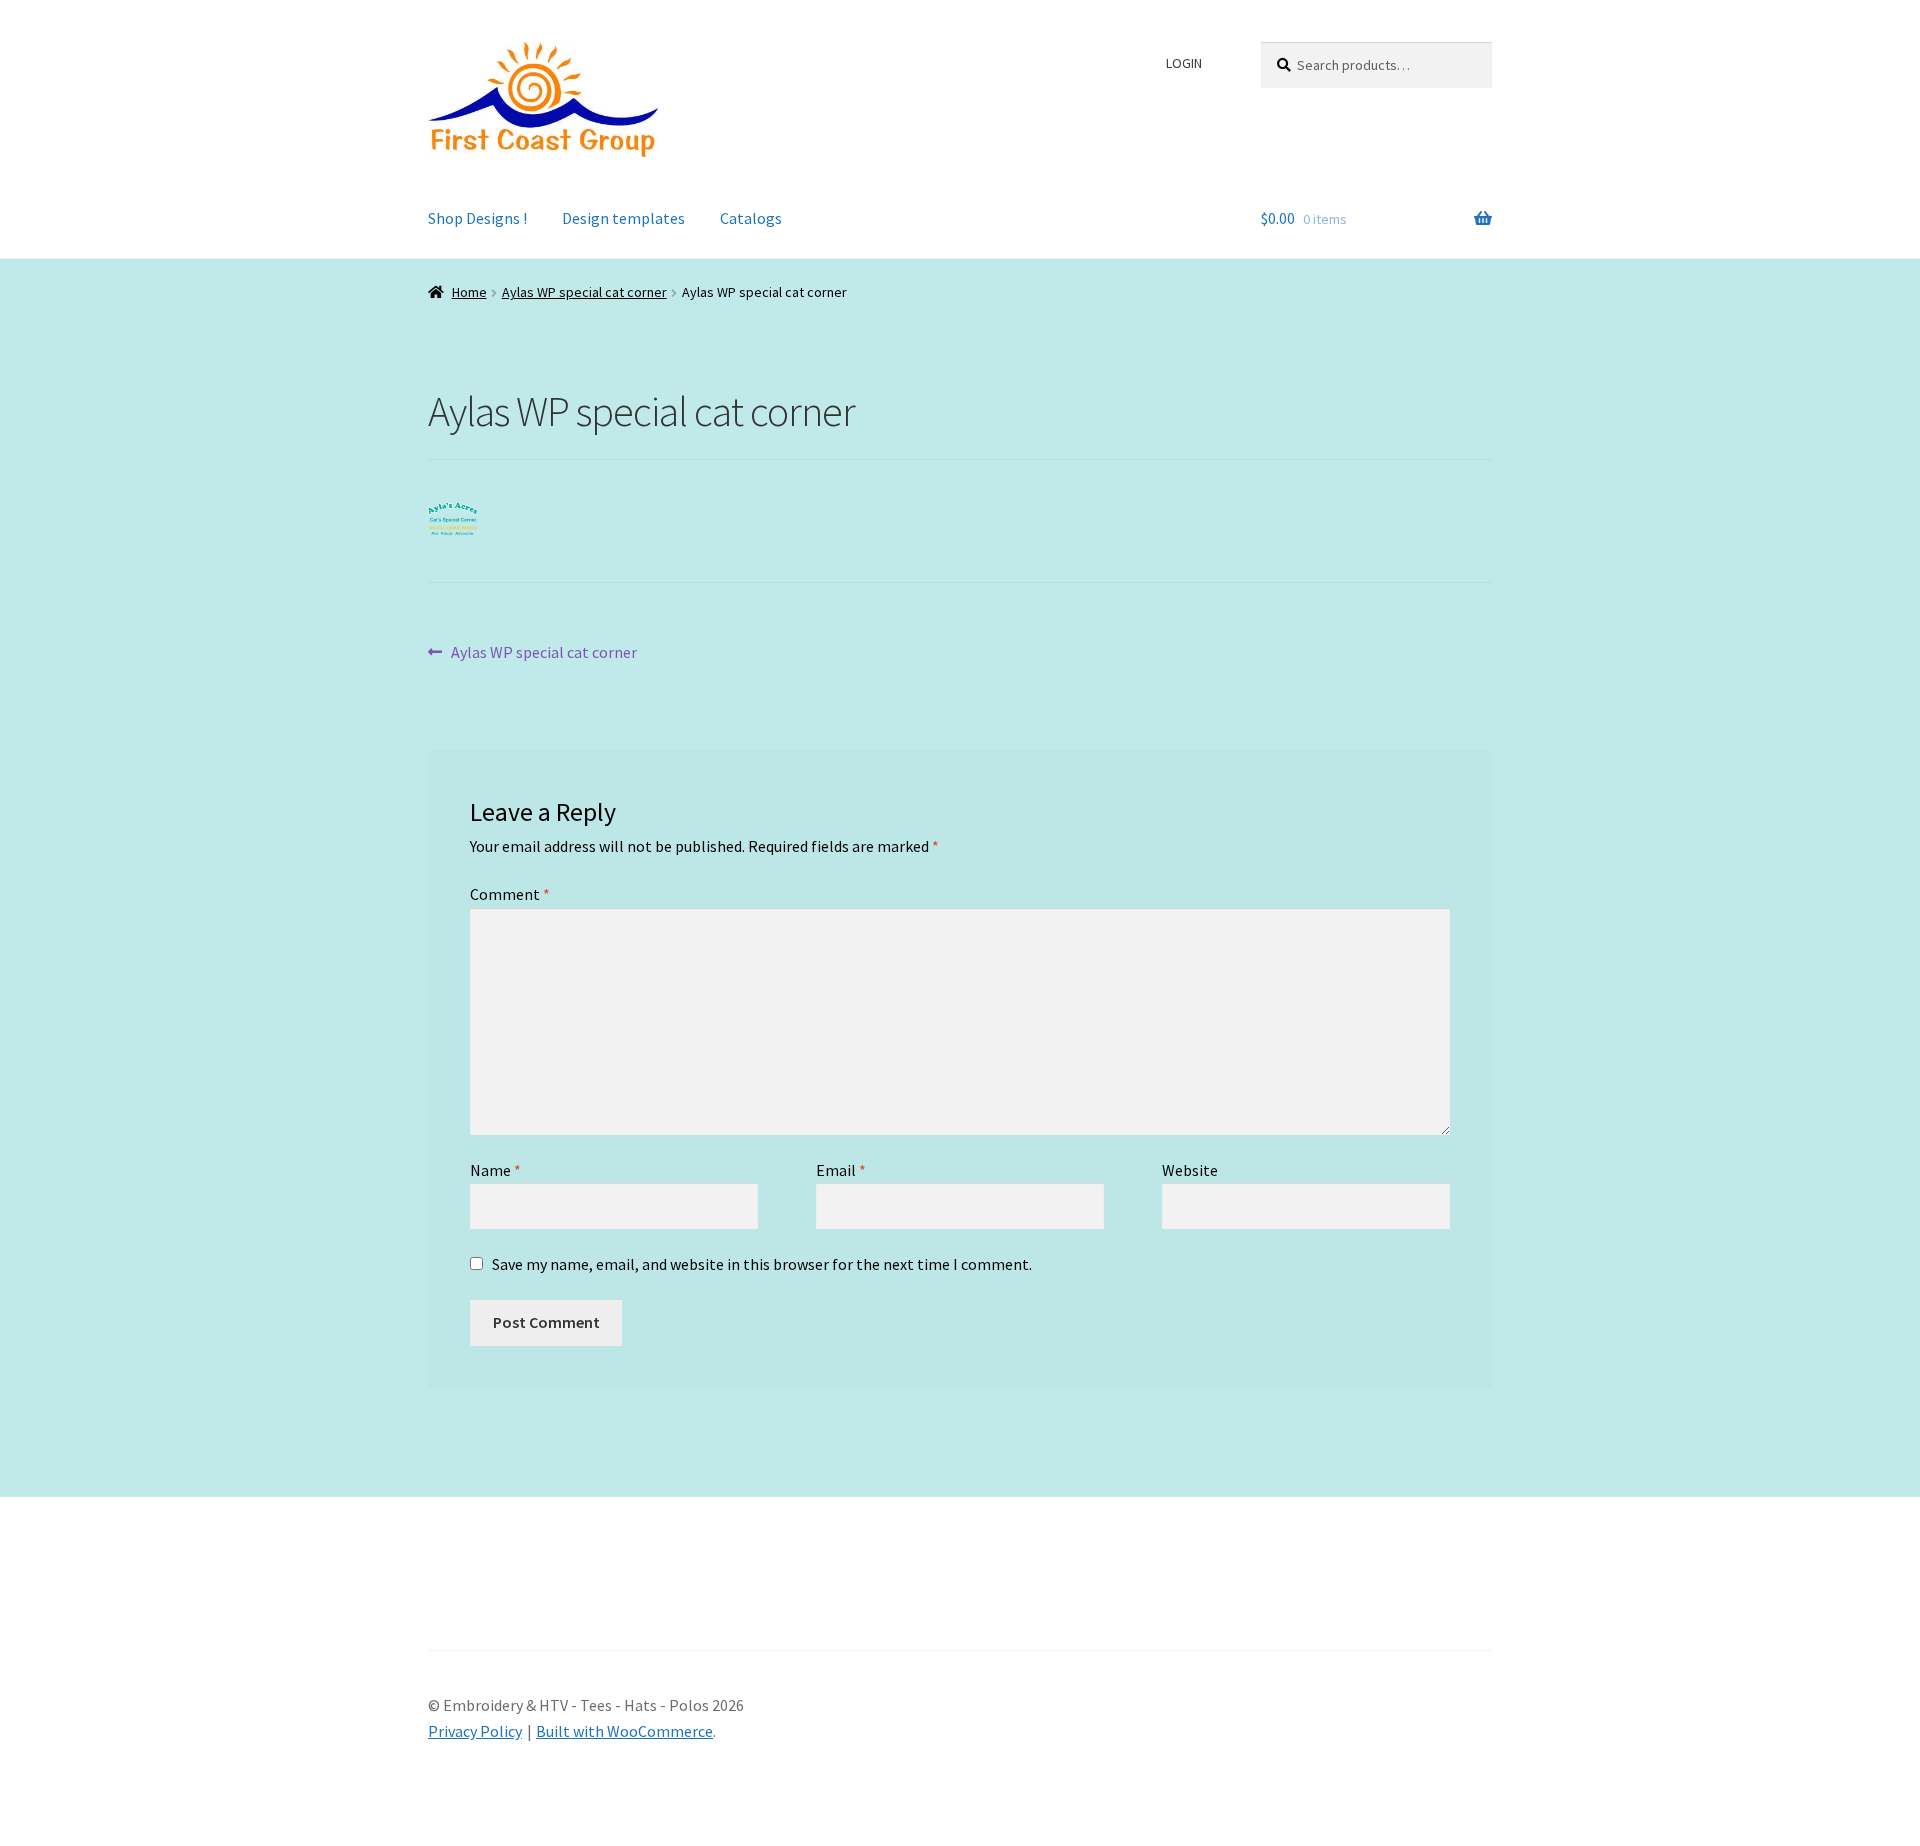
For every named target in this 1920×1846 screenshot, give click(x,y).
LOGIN (1184, 63)
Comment (510, 894)
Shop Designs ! (477, 218)
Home (469, 292)
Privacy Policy (475, 1731)
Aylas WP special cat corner (584, 292)
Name (495, 1170)
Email (841, 1170)
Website (1190, 1170)
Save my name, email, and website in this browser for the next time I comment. (762, 1264)
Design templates (623, 218)
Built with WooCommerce (624, 1731)
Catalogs (751, 218)
